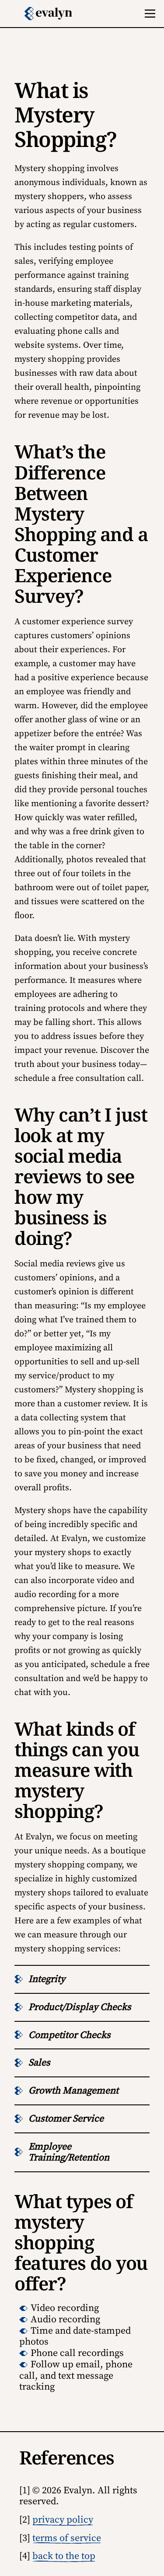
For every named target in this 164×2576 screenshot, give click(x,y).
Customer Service (66, 2119)
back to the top (64, 2556)
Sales (39, 2063)
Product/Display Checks (80, 2007)
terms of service (67, 2538)
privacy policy (63, 2520)
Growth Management (73, 2091)
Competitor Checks (70, 2035)
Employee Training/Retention (69, 2152)
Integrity (47, 1979)
